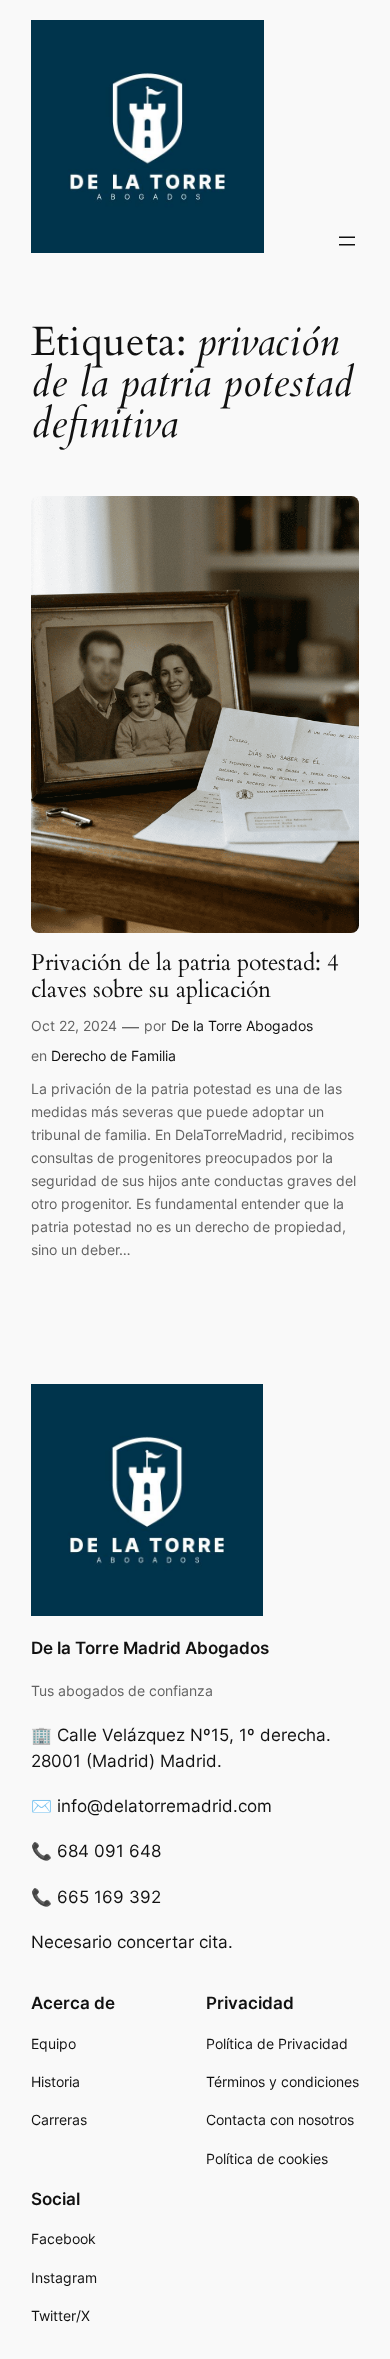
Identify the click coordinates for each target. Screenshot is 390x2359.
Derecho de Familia (113, 1055)
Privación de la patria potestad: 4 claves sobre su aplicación (185, 976)
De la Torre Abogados (242, 1025)
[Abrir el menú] (347, 241)
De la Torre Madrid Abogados (150, 1648)
